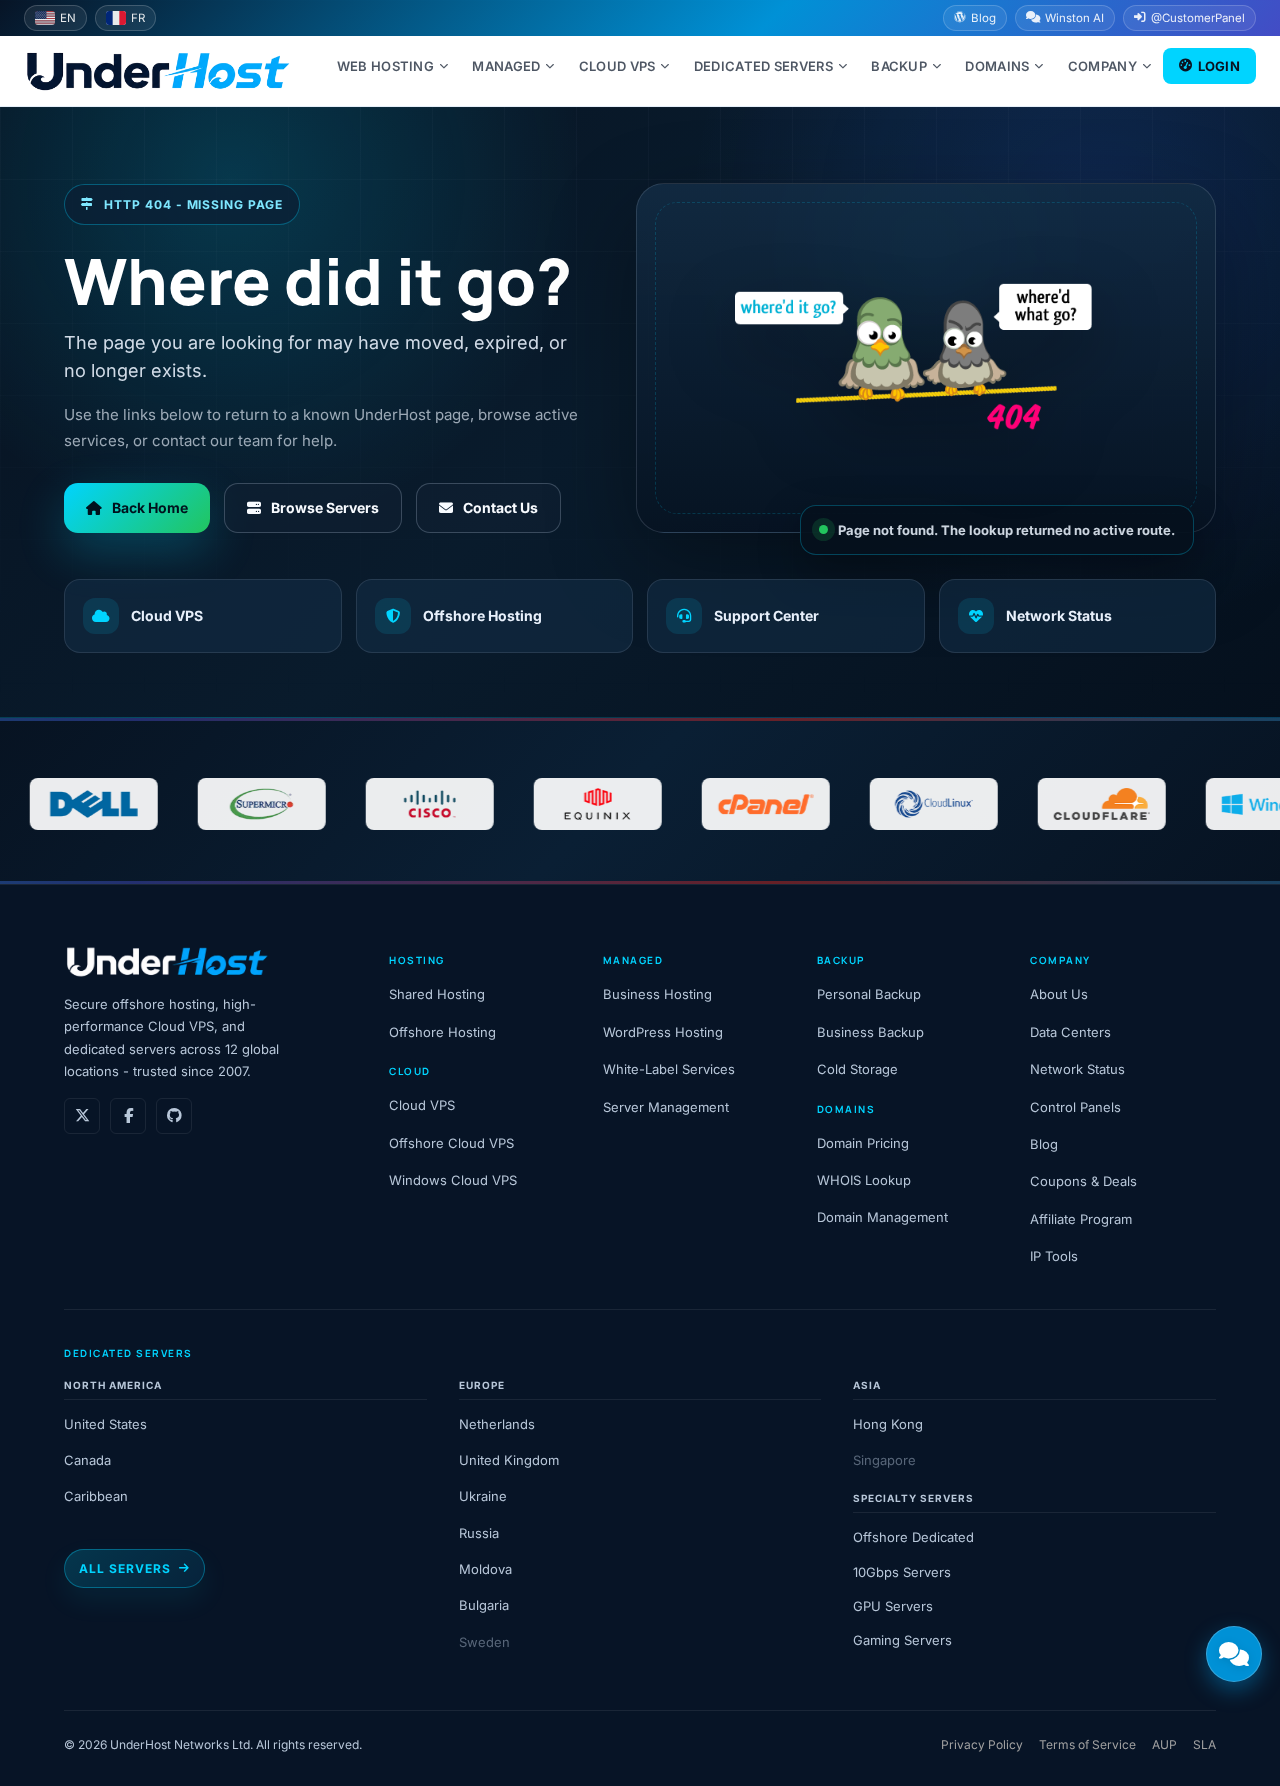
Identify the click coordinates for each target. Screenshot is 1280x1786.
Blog (983, 18)
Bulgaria (484, 1605)
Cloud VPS (617, 66)
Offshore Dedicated (913, 1537)
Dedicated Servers (763, 66)
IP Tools (1054, 1256)
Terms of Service (1087, 1744)
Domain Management (882, 1217)
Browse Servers (325, 507)
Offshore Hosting (482, 615)
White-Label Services (669, 1069)
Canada (87, 1460)
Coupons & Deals (1083, 1181)
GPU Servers (893, 1606)
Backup (899, 66)
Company (1102, 66)
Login (1219, 66)
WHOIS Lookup (864, 1180)
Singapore (884, 1460)
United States (105, 1424)
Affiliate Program (1081, 1219)
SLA (1204, 1744)
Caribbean (96, 1496)
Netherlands (497, 1424)
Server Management (666, 1107)
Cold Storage (857, 1069)
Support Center (766, 615)
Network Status (1059, 615)
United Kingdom (509, 1460)
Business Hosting (657, 994)
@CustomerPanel (1198, 18)
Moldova (485, 1569)
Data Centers (1070, 1032)
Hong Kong (888, 1424)
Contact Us (500, 507)
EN (68, 18)
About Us (1059, 994)
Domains (997, 66)
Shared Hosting (437, 994)
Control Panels (1075, 1107)
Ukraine (483, 1496)
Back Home (150, 507)
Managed (506, 66)
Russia (479, 1533)
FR (138, 18)
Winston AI (1074, 18)
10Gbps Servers (902, 1572)
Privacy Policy (982, 1744)
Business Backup (870, 1032)
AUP (1164, 1744)
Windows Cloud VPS (453, 1180)
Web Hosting (385, 66)
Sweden (484, 1642)
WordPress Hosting (663, 1032)
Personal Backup (869, 994)
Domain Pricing (863, 1143)
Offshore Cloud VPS (451, 1143)
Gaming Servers (902, 1640)
